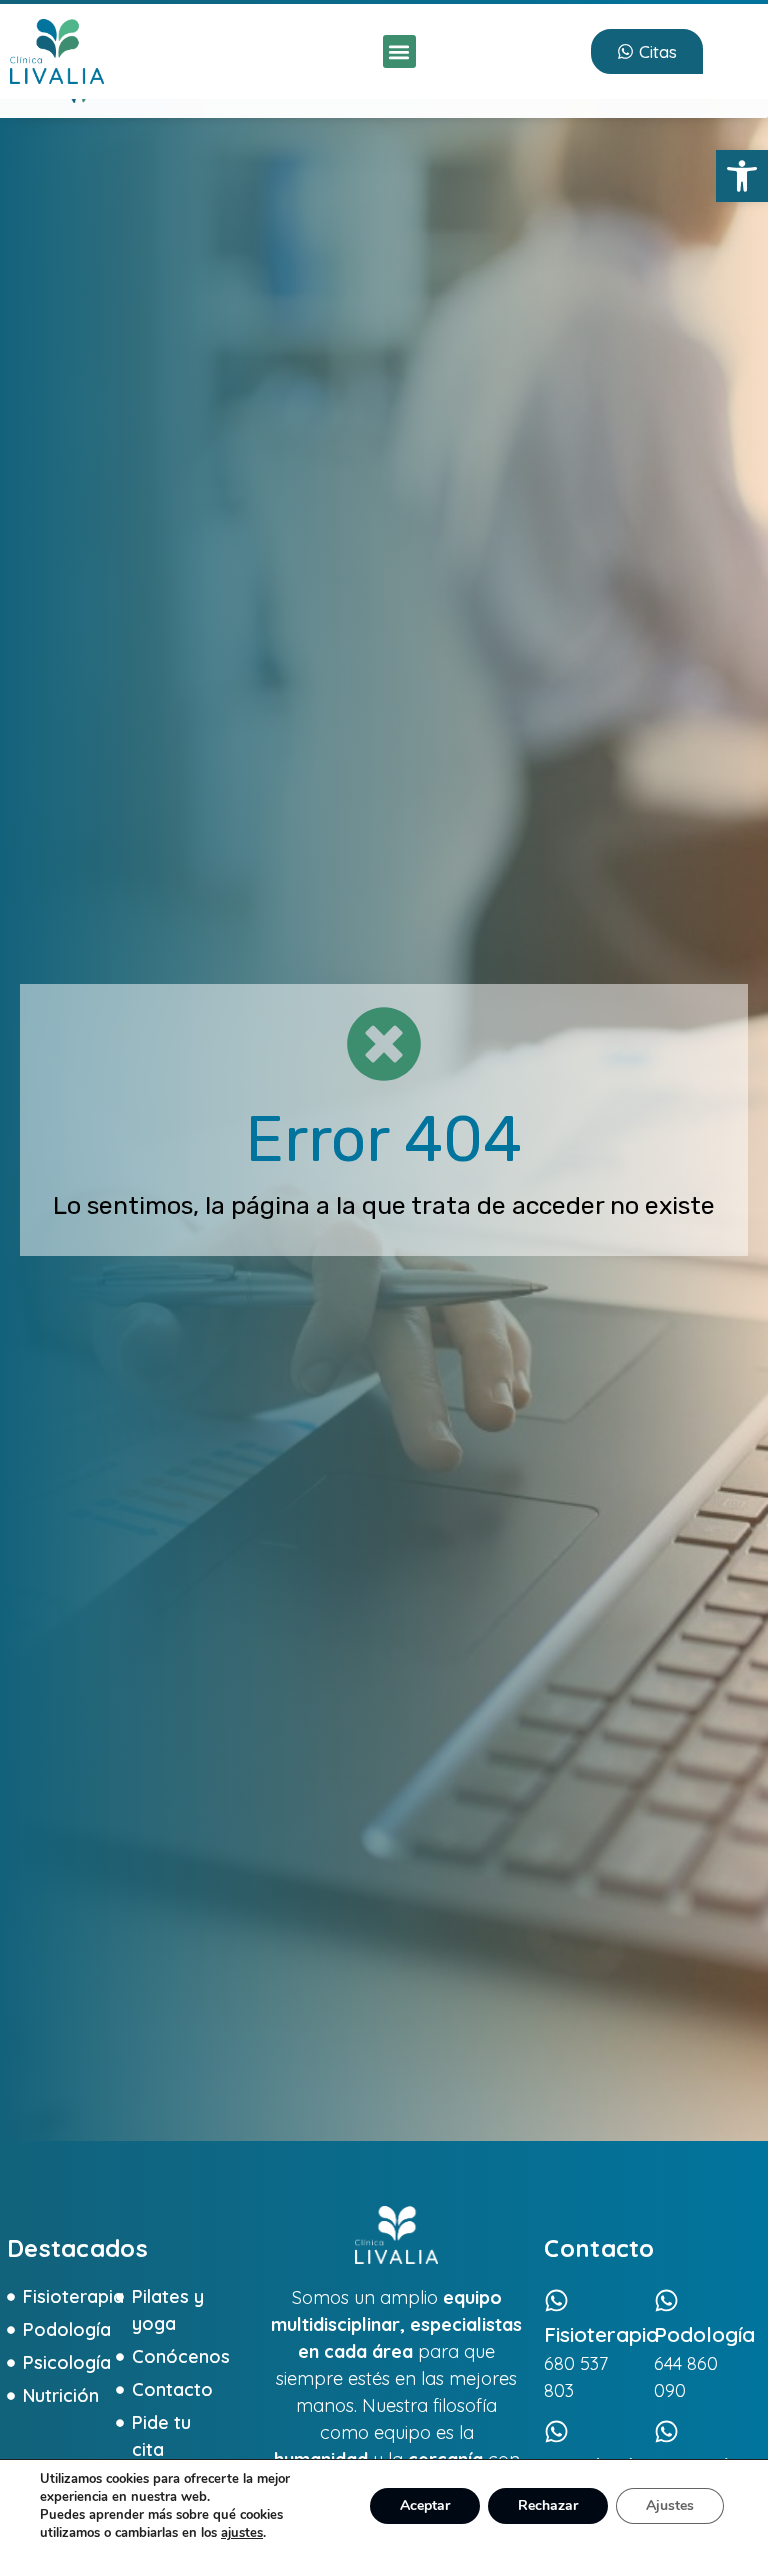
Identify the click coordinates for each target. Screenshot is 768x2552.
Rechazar (548, 2505)
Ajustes (670, 2505)
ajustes (242, 2533)
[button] (742, 176)
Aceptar (425, 2505)
